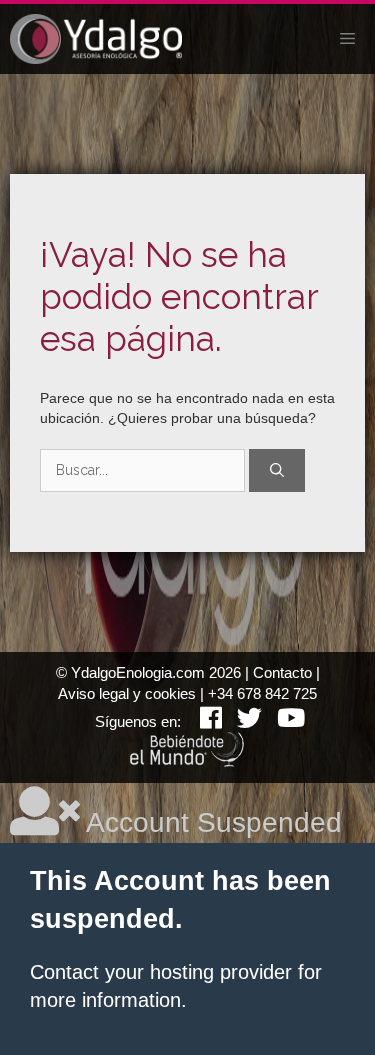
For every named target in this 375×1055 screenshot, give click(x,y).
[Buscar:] (144, 470)
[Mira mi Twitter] (242, 721)
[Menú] (347, 39)
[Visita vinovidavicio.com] (188, 761)
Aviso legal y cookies (127, 693)
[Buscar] (277, 470)
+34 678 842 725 (262, 693)
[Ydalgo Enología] (96, 39)
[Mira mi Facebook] (203, 721)
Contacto (282, 672)
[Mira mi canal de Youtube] (283, 721)
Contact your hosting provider (161, 972)
